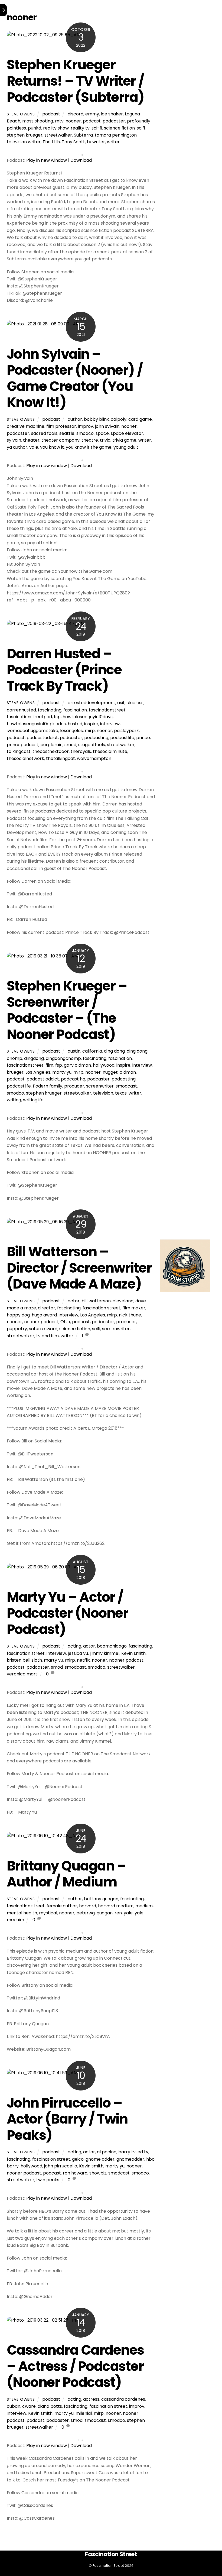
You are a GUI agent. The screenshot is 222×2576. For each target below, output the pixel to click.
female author (62, 1906)
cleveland (123, 1301)
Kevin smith (133, 1653)
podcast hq (73, 1079)
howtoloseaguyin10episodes (36, 724)
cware (29, 2406)
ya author (17, 447)
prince (143, 738)
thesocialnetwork (25, 758)
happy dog (18, 1315)
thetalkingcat (61, 758)
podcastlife (122, 738)
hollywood (104, 1065)
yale (34, 447)
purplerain (51, 745)
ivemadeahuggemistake (32, 731)
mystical (48, 1913)
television (103, 1093)
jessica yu (78, 1653)
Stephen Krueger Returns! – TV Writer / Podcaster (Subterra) (76, 81)
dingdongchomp (63, 1058)
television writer (24, 142)
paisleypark (126, 731)
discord (76, 114)
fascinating (50, 710)
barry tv (127, 2152)
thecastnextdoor (51, 751)
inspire (91, 724)
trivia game (124, 440)
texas (121, 1093)
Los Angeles (38, 1072)
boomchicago (112, 1646)
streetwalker (58, 135)
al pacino (107, 2152)
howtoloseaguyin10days (88, 717)
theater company (61, 440)
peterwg (86, 1913)
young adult (126, 447)
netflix (83, 1660)
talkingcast (19, 751)
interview (110, 724)
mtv (59, 121)
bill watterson (96, 1301)
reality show (56, 128)
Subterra (83, 135)
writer (113, 142)
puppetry (17, 1329)
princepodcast (23, 745)
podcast (51, 114)
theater (31, 440)
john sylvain (107, 426)
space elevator (127, 433)
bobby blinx (96, 419)
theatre (90, 440)
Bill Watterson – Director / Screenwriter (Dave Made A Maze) (79, 1268)
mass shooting (38, 121)
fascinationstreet (107, 710)
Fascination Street (108, 2566)
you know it (52, 447)
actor (74, 1301)
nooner (73, 121)
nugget (110, 1072)
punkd (35, 128)
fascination (75, 710)
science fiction (119, 128)
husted (75, 724)
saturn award (43, 1329)
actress (91, 2399)
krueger (15, 1072)
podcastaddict (42, 738)
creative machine (26, 426)
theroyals (81, 751)
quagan (105, 1913)
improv (86, 426)
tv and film (48, 1336)
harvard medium (116, 1906)
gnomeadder (130, 2159)
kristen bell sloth (24, 1660)
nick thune (130, 1315)
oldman (128, 1072)
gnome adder (100, 2159)
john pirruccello (61, 2166)
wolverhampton (94, 758)
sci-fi (97, 128)
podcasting (96, 738)
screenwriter (100, 1086)
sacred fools (44, 433)
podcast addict (43, 1079)
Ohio (65, 1322)
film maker (134, 1308)
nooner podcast (41, 1322)
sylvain (14, 440)
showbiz (98, 2173)
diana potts (50, 2406)
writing (14, 1100)
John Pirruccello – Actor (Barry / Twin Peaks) (67, 2119)
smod (70, 745)
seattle (67, 433)
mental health (22, 1913)
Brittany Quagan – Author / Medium (66, 1874)
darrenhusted (21, 710)
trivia (105, 440)
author (75, 419)
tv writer (96, 142)
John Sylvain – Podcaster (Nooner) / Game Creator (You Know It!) (75, 378)
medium (144, 1906)
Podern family (48, 1086)
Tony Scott (73, 142)
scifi (141, 128)
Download (81, 160)
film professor (61, 426)
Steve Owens (21, 114)
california (92, 1051)
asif (121, 703)
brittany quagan (101, 1899)
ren (118, 1913)
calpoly (119, 419)
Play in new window (47, 160)
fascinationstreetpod (29, 717)
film (49, 1065)
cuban (14, 2406)
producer (74, 1086)
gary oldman (77, 1065)
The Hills (51, 142)
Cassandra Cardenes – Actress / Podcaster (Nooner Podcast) (75, 2366)
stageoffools (92, 745)
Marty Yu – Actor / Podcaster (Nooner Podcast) (68, 1613)
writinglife (33, 1100)
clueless (135, 703)
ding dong (114, 1051)
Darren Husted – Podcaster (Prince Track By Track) (64, 670)
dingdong (34, 1058)
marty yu (62, 1072)
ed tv (143, 2152)
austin (74, 1051)
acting (74, 1646)
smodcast (126, 1086)
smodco (85, 433)
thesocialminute (110, 751)
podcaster (114, 121)
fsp (57, 717)
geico (78, 2159)
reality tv (80, 128)
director (47, 1308)
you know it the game (89, 447)
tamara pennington (116, 135)
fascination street (102, 1308)
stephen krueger (25, 135)
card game (140, 419)
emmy (92, 114)
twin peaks (48, 2180)
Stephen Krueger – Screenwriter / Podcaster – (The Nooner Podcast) (67, 1010)
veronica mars (22, 1674)
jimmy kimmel (105, 1653)
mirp (90, 731)
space (102, 433)
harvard (88, 1906)
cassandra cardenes (123, 2399)
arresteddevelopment (92, 703)
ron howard (75, 2173)
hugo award (44, 1315)
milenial (84, 2413)
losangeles (71, 731)
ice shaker (112, 114)
